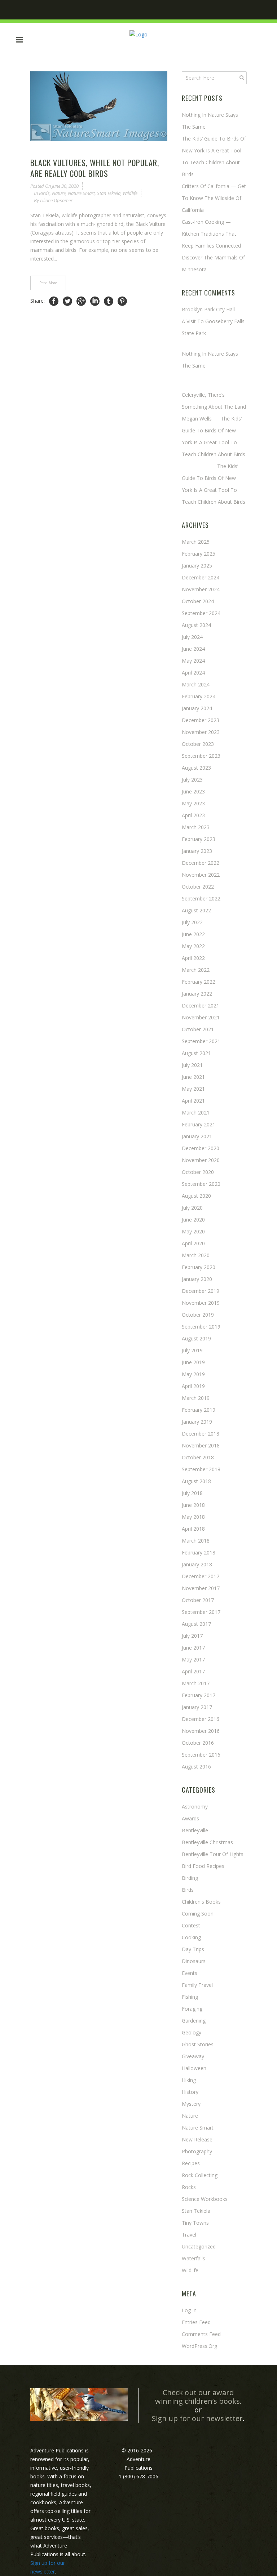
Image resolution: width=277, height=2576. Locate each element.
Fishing (190, 1997)
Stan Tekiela (109, 193)
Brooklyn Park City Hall (208, 309)
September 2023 (201, 756)
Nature (59, 193)
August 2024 (196, 625)
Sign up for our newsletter (197, 2418)
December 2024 (201, 577)
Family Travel (197, 1985)
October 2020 (198, 1172)
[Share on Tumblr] (109, 301)
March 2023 (196, 827)
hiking (189, 2080)
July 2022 (192, 922)
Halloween (194, 2068)
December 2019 (201, 1291)
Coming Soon (198, 1914)
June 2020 (193, 1220)
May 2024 (193, 661)
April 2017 (193, 1671)
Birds (44, 193)
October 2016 (198, 1743)
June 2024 (193, 649)
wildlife (130, 193)
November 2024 (201, 589)
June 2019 (193, 1362)
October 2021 (198, 1029)
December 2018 (201, 1434)
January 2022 (197, 994)
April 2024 (193, 673)
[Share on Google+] (81, 301)
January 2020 (197, 1279)
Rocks (189, 2187)
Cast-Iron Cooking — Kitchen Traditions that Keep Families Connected (211, 234)
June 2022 (193, 934)
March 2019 (196, 1398)
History (190, 2092)
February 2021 (199, 1124)
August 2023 (196, 768)
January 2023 (197, 851)
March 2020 (196, 1255)
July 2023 (192, 780)
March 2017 (196, 1683)
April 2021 (193, 1101)
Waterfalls (194, 2258)
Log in (189, 2310)
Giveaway (193, 2056)
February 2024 (199, 696)
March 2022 (196, 970)
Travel (189, 2235)
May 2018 (193, 1517)
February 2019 (199, 1410)
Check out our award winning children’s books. (198, 2397)
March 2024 (196, 684)
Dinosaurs (194, 1961)
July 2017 (192, 1636)
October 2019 (198, 1315)
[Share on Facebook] (54, 301)
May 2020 (193, 1231)
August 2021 (196, 1053)
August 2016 (196, 1767)
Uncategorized (199, 2246)
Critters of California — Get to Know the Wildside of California (214, 198)
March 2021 (196, 1113)
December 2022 (201, 863)
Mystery (191, 2104)
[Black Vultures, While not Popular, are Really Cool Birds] (99, 106)
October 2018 (198, 1457)
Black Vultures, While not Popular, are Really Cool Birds (95, 168)
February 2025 (199, 554)
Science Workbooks (205, 2199)
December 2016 (201, 1719)
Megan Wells (197, 419)
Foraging (192, 2009)
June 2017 (193, 1648)
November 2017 (201, 1588)
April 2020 (193, 1243)
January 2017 (197, 1707)
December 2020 (201, 1148)
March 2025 (196, 542)
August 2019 (196, 1338)
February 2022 (199, 982)
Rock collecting (200, 2175)
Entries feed (196, 2322)
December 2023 (201, 720)
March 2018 (196, 1541)
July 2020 (192, 1208)
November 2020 (201, 1160)
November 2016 (201, 1731)
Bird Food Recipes (203, 1866)
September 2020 (201, 1184)
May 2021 (193, 1089)
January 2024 (197, 708)
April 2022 (193, 958)
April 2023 (193, 815)
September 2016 (201, 1755)
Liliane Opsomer (56, 200)
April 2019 (193, 1386)
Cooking (191, 1937)
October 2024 (198, 601)
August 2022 (196, 910)
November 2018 (201, 1445)
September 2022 (201, 898)
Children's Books (201, 1902)
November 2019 (201, 1303)
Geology (192, 2032)
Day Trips (193, 1949)
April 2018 (193, 1529)
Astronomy (195, 1807)
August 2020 (196, 1196)
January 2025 (197, 566)
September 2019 (201, 1327)
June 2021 (193, 1077)
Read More (48, 283)
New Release (197, 2139)
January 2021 (197, 1136)
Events (190, 1973)
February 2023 (199, 839)
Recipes (191, 2163)
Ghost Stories (198, 2044)
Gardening (194, 2021)
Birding (190, 1878)
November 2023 (201, 732)
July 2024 (192, 637)
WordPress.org (199, 2346)
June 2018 (193, 1505)
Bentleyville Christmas (207, 1842)
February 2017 (199, 1695)
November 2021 (201, 1017)
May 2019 (193, 1374)
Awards (190, 1818)
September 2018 (201, 1469)
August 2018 (196, 1481)
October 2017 (198, 1600)
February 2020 (199, 1267)
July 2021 (192, 1065)
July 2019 (192, 1350)
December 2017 (201, 1576)
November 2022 (201, 875)
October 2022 (198, 887)
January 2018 (197, 1564)
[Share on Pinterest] (122, 301)
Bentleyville (195, 1830)
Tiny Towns (195, 2223)
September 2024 (201, 613)
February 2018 (199, 1552)
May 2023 (193, 803)
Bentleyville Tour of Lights (213, 1854)
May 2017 (193, 1660)
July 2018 (192, 1493)
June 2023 (193, 791)
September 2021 (201, 1041)
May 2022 (193, 946)
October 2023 (198, 744)
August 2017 (196, 1624)
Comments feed (201, 2334)
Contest (191, 1925)
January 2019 (197, 1422)
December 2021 (201, 1006)
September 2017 (201, 1612)
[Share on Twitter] (67, 301)
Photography (197, 2151)
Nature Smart (81, 193)
